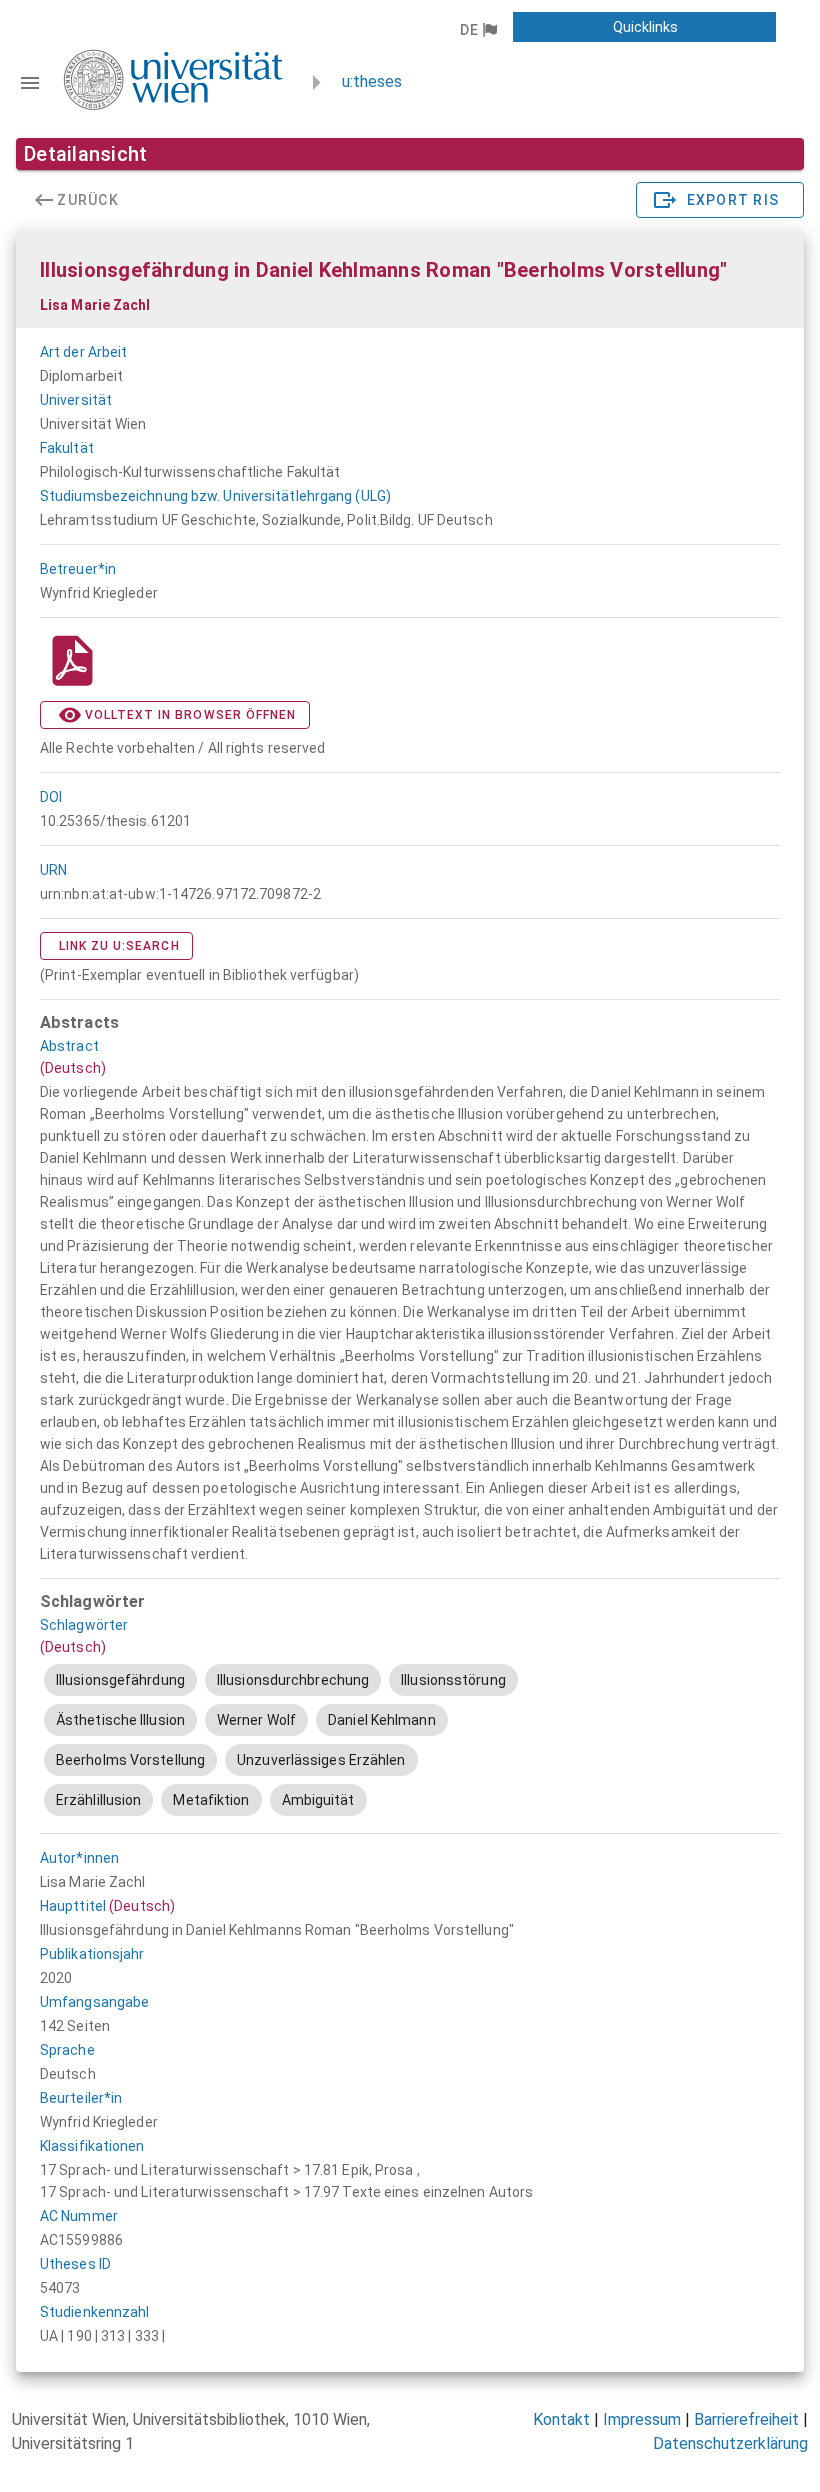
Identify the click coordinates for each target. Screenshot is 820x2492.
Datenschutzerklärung (730, 2443)
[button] (477, 30)
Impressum (642, 2419)
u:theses (372, 81)
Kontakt (561, 2419)
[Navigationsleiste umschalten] (30, 83)
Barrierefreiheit (746, 2419)
